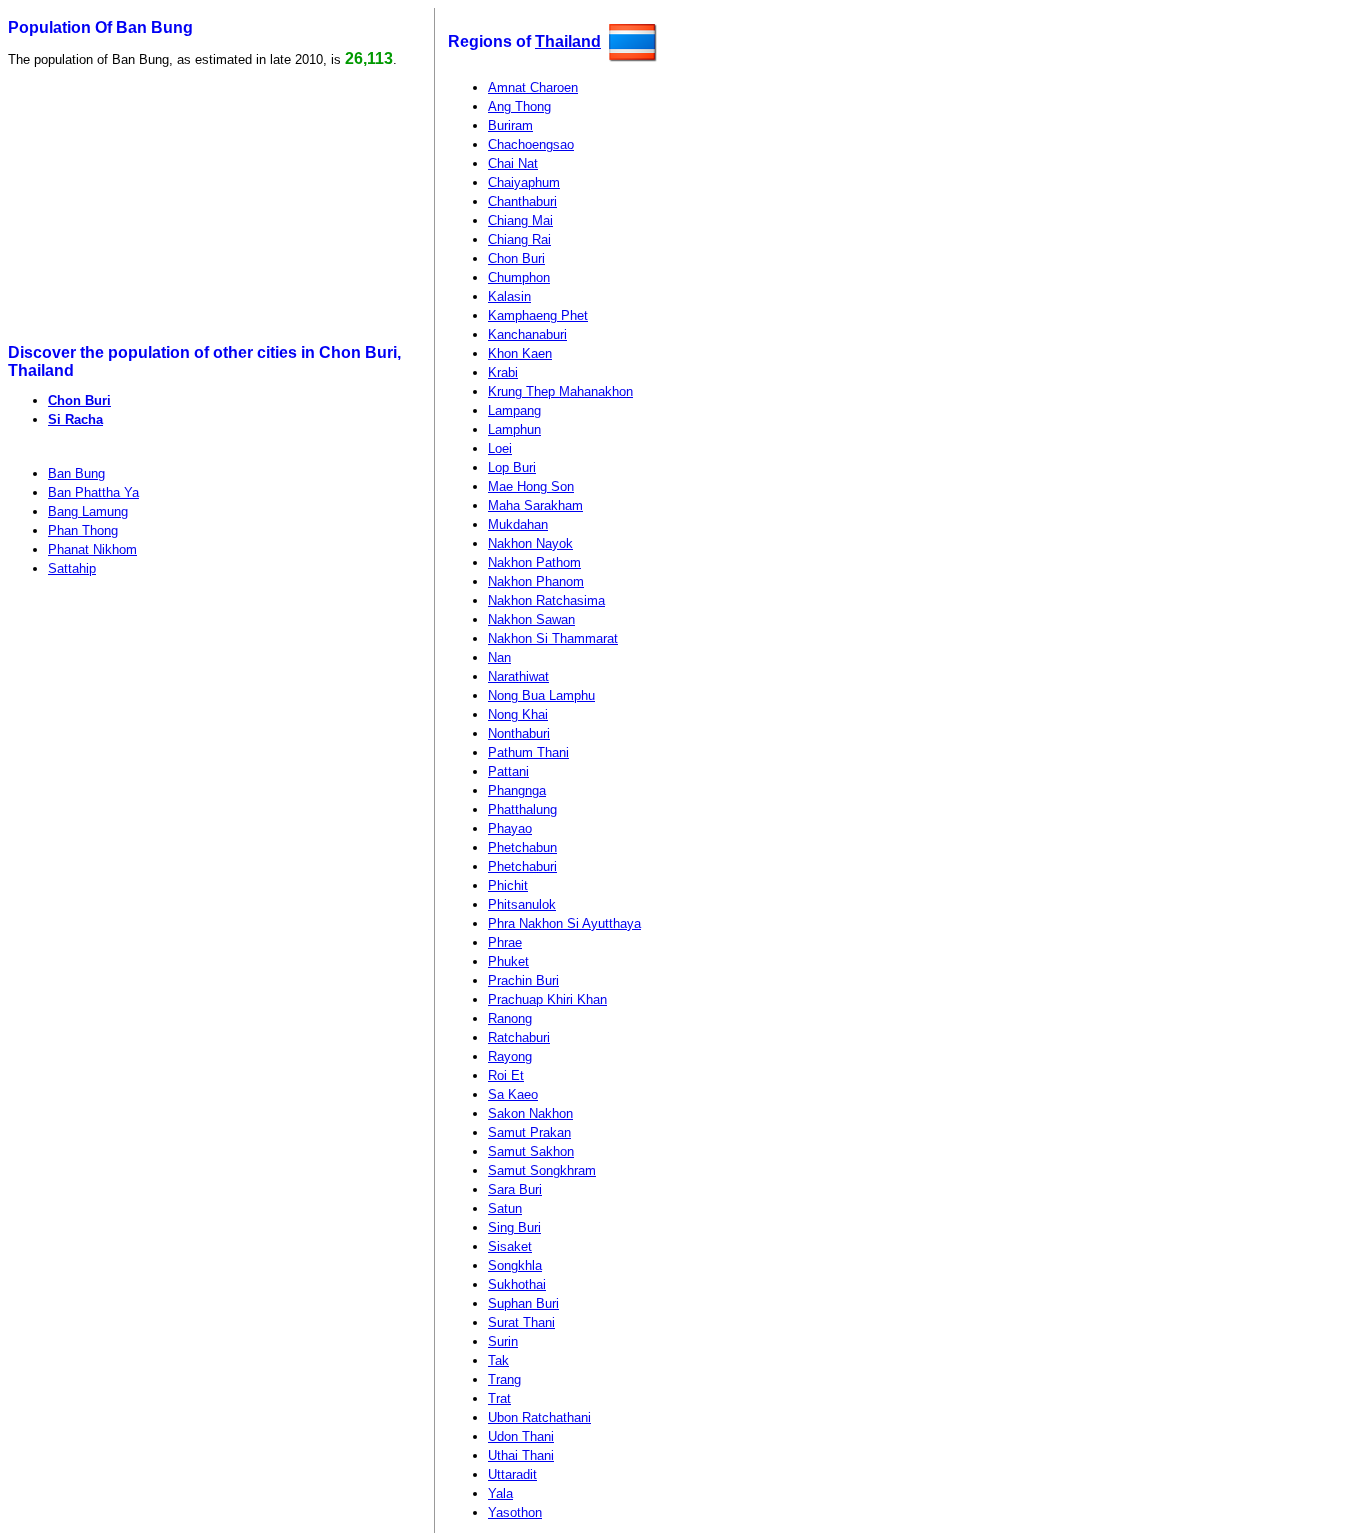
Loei (500, 448)
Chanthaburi (522, 201)
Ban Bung (76, 473)
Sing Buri (514, 1227)
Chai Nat (513, 163)
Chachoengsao (531, 144)
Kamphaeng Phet (538, 315)
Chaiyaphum (524, 182)
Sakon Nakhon (530, 1113)
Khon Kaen (520, 353)
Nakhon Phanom (536, 581)
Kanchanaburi (527, 334)
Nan (499, 657)
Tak (498, 1360)
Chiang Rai (519, 239)
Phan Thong (83, 530)
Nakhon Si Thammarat (553, 638)
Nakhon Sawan (531, 619)
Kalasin (509, 296)
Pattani (508, 771)
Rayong (510, 1056)
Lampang (514, 410)
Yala (500, 1493)
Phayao (510, 828)
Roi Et (506, 1075)
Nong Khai (518, 714)
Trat (499, 1398)
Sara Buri (515, 1189)
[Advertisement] (162, 206)
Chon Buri (79, 400)
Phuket (508, 961)
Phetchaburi (522, 866)
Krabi (503, 372)
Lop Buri (512, 467)
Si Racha (75, 419)
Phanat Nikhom (92, 549)
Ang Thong (519, 106)
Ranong (510, 1018)
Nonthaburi (519, 733)
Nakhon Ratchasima (546, 600)
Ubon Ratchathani (539, 1417)
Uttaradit (512, 1474)
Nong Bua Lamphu (541, 695)
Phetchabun (522, 847)
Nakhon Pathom (534, 562)
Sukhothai (517, 1284)
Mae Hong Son (531, 486)
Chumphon (519, 277)
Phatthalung (522, 809)
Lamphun (514, 429)
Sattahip (72, 568)
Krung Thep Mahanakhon (560, 391)
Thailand (568, 41)
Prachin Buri (523, 980)
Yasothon (515, 1512)
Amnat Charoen (533, 87)
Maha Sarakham (535, 505)
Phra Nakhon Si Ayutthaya (564, 923)
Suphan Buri (523, 1303)
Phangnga (517, 790)
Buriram (510, 125)
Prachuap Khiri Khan (547, 999)
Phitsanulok (522, 904)
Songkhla (515, 1265)
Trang (504, 1379)
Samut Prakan (529, 1132)
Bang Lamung (88, 511)
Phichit (508, 885)
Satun (505, 1208)
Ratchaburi (519, 1037)
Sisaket (510, 1246)
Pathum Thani (528, 752)
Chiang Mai (520, 220)
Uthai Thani (521, 1455)
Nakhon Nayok (530, 543)
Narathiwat (518, 676)
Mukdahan (518, 524)
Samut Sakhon (531, 1151)
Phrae (505, 942)
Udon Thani (521, 1436)
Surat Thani (521, 1322)
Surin (503, 1341)
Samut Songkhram (542, 1170)
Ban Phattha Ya (93, 492)
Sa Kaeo (513, 1094)
